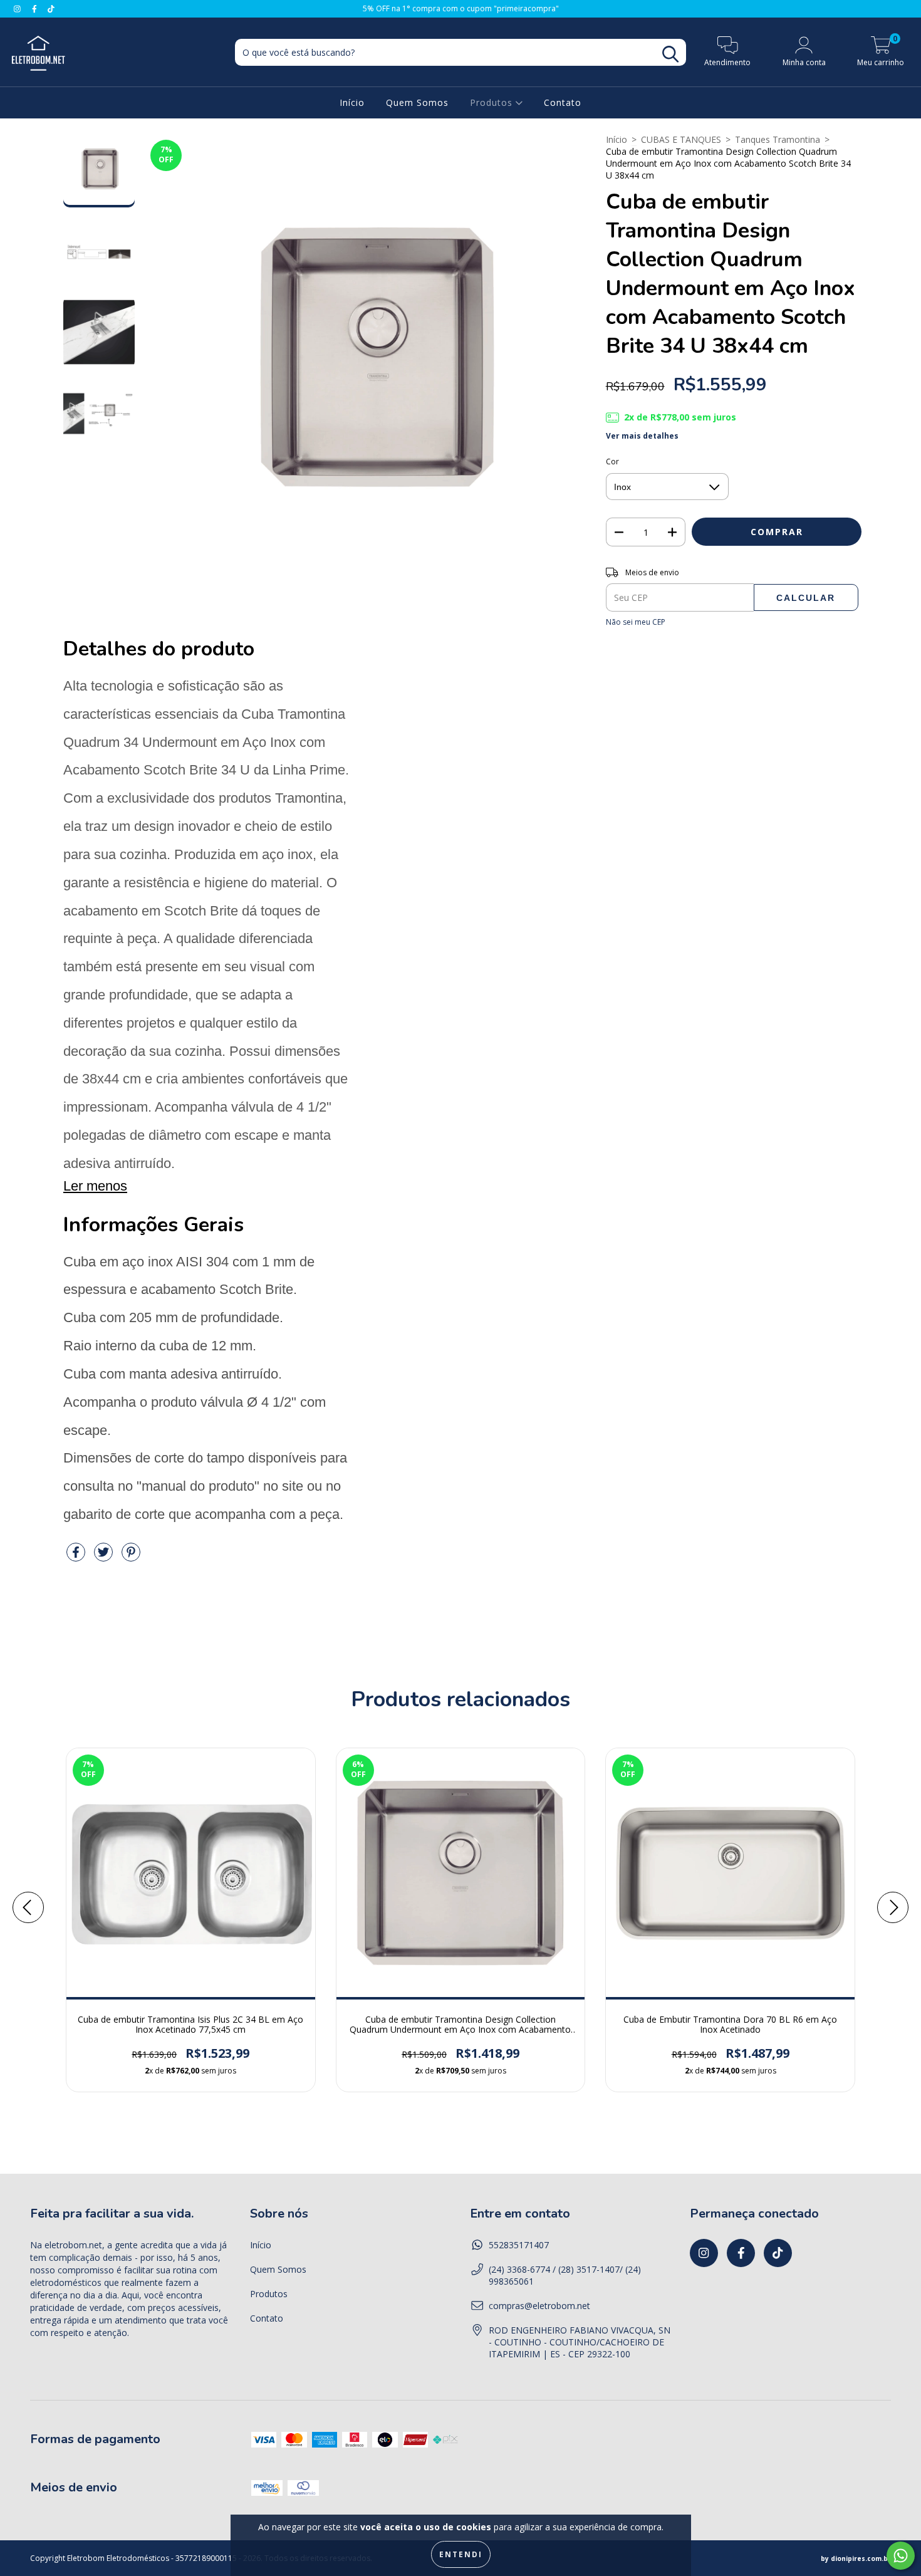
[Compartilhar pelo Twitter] (105, 1557)
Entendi (461, 2554)
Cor (612, 461)
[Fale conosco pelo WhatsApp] (901, 2556)
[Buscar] (670, 54)
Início (352, 102)
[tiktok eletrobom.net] (51, 8)
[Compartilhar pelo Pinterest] (131, 1557)
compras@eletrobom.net (539, 2306)
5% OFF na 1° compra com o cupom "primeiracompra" (461, 8)
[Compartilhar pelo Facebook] (77, 1557)
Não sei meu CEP (636, 622)
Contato (563, 102)
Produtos (493, 102)
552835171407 (519, 2245)
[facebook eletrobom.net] (36, 8)
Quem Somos (417, 102)
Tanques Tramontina (778, 139)
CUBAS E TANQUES (681, 139)
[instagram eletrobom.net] (18, 8)
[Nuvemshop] (856, 2558)
